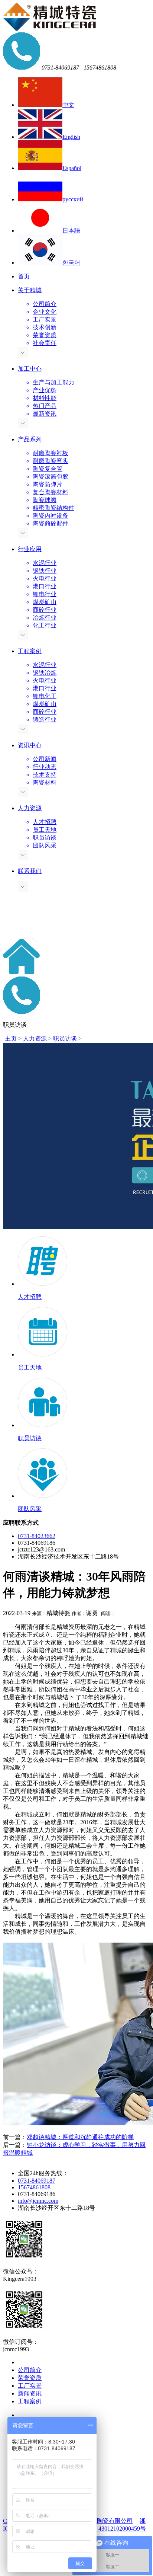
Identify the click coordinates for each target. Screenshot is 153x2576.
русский (73, 199)
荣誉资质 (30, 2378)
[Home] (22, 973)
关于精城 (30, 2362)
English (71, 137)
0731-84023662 (37, 1536)
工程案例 (30, 2401)
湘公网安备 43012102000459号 (107, 2529)
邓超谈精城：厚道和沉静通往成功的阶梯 (80, 2137)
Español (72, 168)
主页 (11, 1038)
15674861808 (34, 2187)
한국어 (71, 263)
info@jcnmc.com (38, 2201)
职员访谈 (65, 1038)
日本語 (71, 231)
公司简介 (30, 2370)
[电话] (22, 1012)
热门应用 (30, 2415)
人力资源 (35, 1038)
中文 (68, 105)
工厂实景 (30, 2386)
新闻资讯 (30, 2393)
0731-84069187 (37, 2181)
